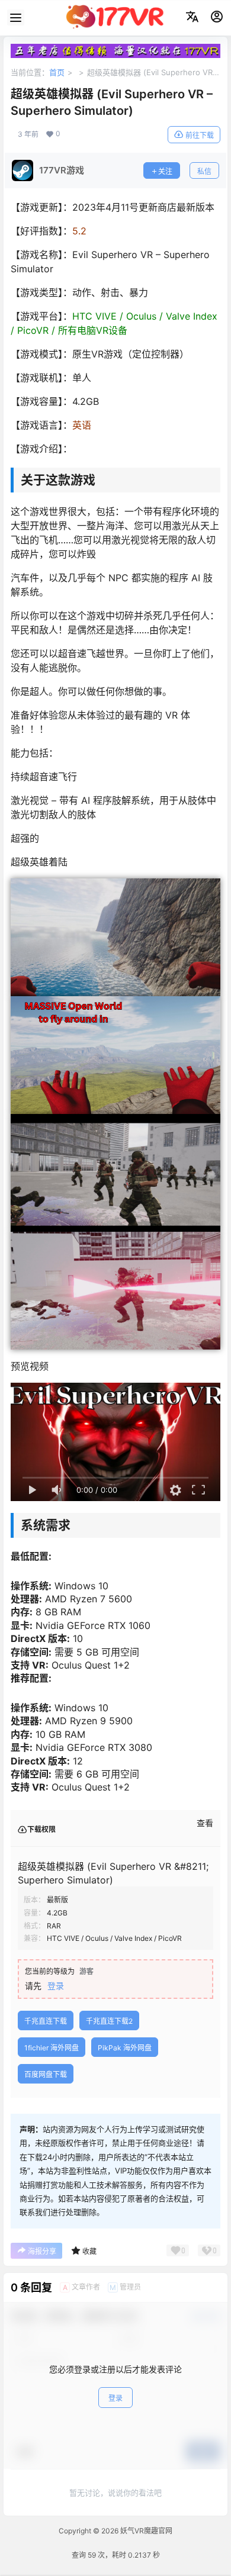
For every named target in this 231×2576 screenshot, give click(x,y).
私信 (204, 171)
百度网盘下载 (46, 2074)
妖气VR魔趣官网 (145, 2531)
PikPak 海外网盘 (125, 2048)
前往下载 (200, 135)
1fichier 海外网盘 (52, 2048)
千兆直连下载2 (109, 2021)
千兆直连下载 (46, 2021)
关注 (165, 171)
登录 (56, 1986)
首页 (57, 72)
